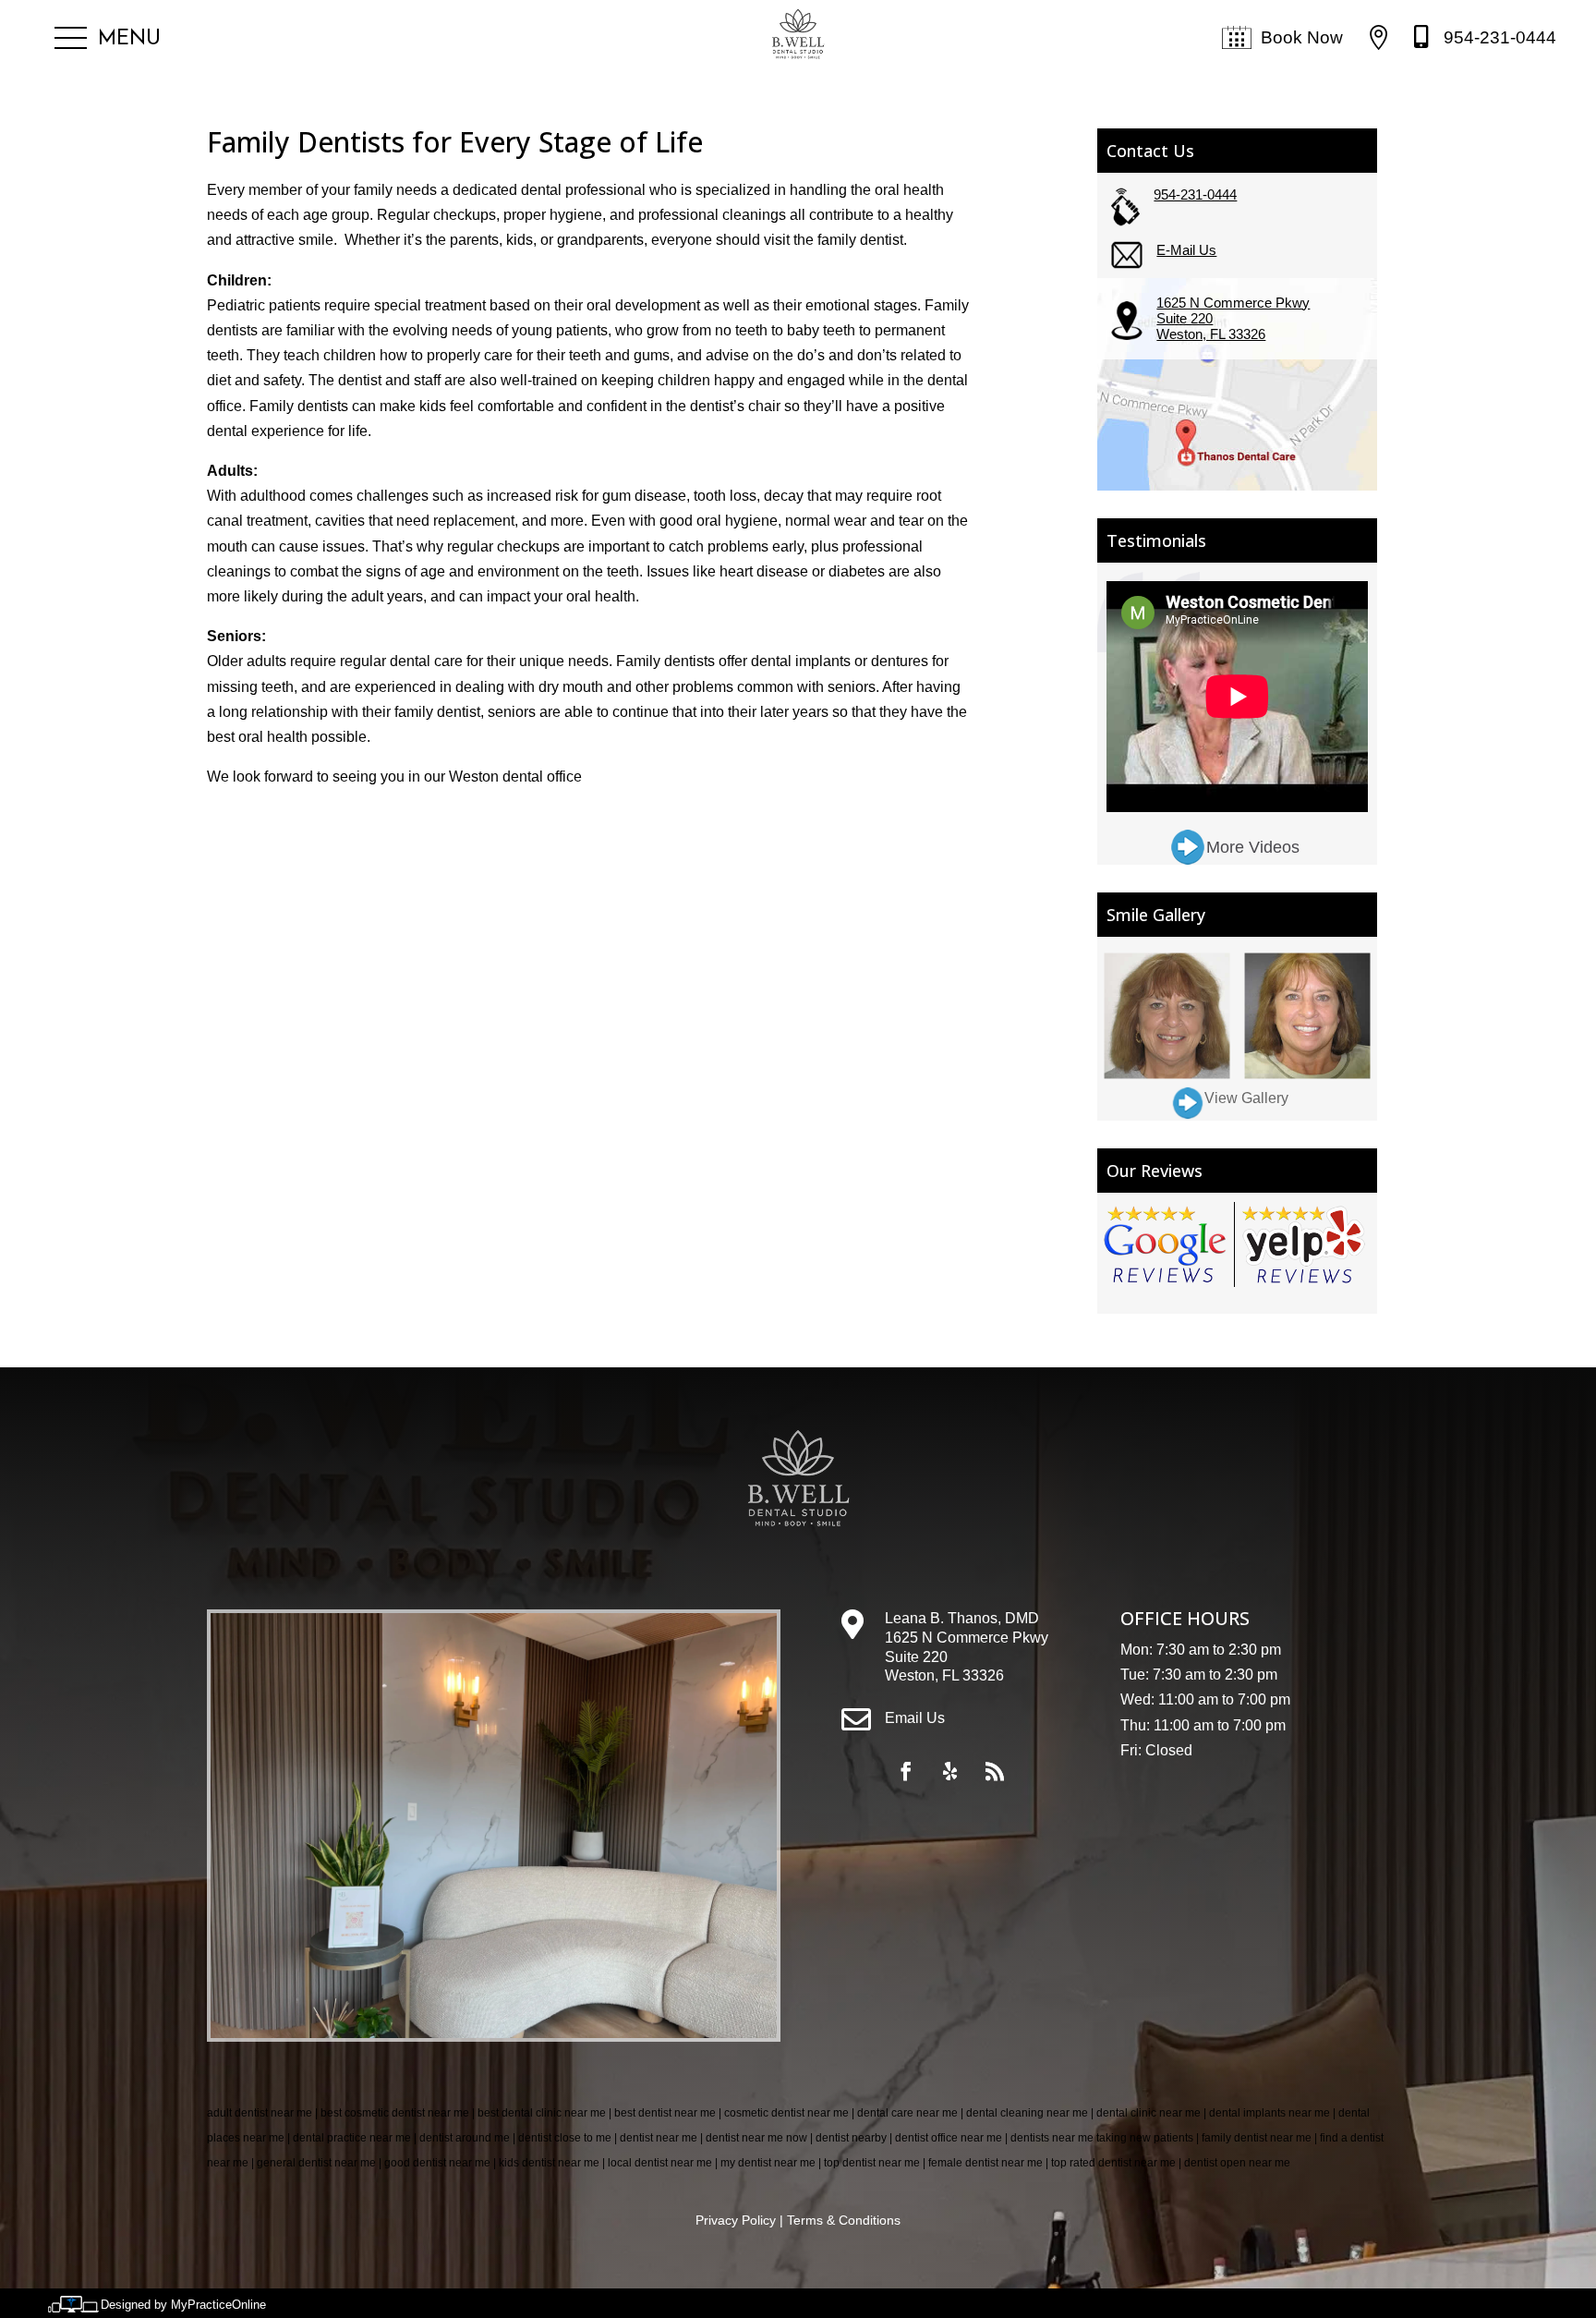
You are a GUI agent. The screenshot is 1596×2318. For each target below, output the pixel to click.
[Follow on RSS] (995, 1771)
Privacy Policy (736, 2220)
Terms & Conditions (844, 2220)
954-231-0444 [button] (1500, 37)
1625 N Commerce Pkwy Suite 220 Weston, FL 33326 (1233, 318)
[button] (108, 39)
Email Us (915, 1718)
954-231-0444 (1195, 194)
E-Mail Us (1186, 250)
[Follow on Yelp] (950, 1771)
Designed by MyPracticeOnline (183, 2305)
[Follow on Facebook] (906, 1771)
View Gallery (1246, 1098)
